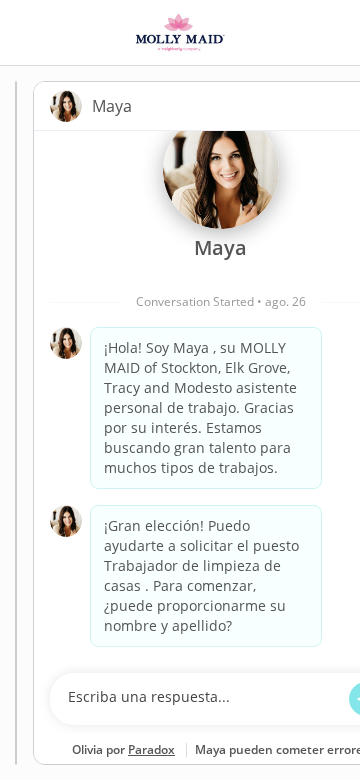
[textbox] (201, 699)
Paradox (151, 749)
